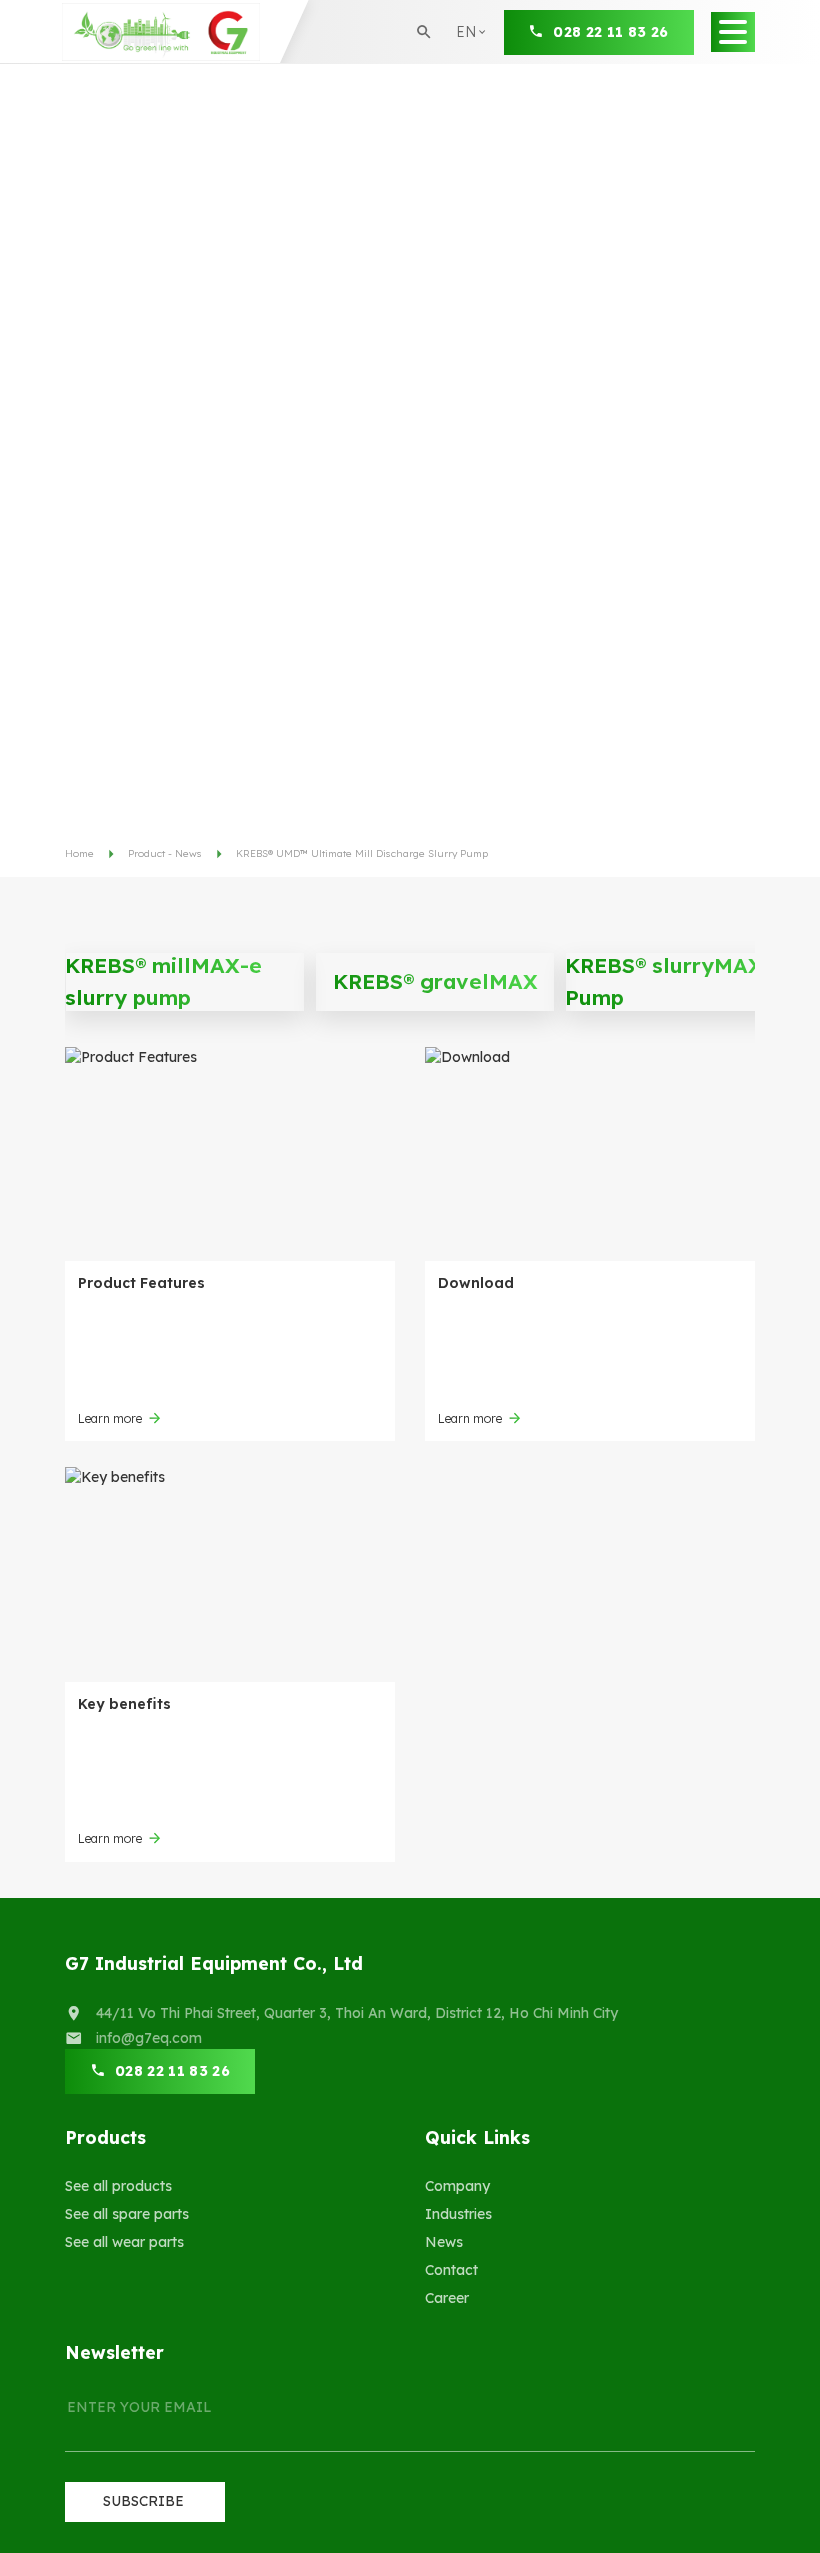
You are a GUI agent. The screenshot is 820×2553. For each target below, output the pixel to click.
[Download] (590, 1154)
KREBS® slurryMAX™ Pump (673, 981)
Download (476, 1283)
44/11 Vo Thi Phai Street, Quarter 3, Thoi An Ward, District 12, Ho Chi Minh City (357, 2013)
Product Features (141, 1283)
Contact (451, 2270)
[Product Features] (230, 1154)
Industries (458, 2214)
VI (470, 99)
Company (457, 2186)
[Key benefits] (230, 1574)
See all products (118, 2186)
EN (472, 64)
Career (447, 2298)
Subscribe (143, 2501)
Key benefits (124, 1704)
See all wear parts (124, 2242)
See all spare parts (127, 2214)
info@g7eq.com (149, 2038)
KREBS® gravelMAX (435, 981)
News (444, 2242)
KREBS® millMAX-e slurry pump (163, 981)
